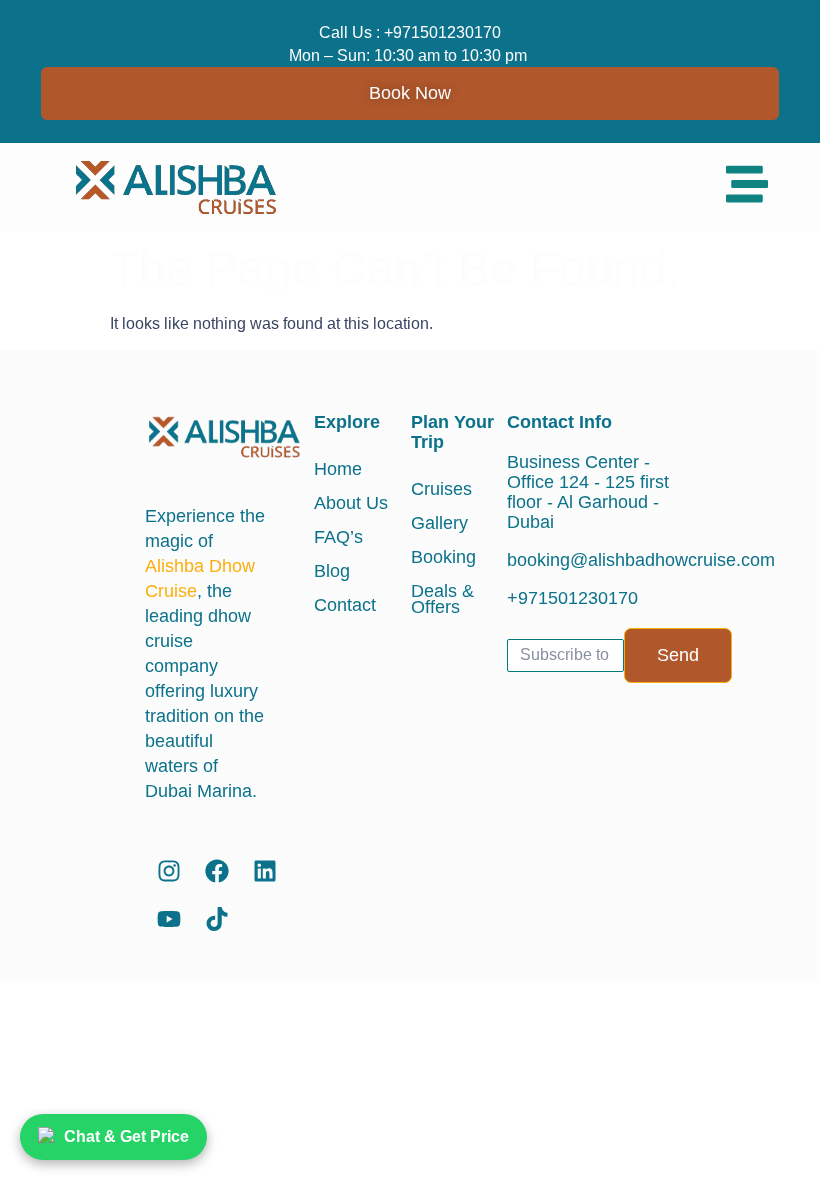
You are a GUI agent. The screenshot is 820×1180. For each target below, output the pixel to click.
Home (338, 469)
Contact (345, 605)
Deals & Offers (442, 599)
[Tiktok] (217, 919)
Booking (443, 557)
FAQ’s (338, 537)
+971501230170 (442, 32)
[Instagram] (169, 871)
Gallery (439, 523)
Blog (332, 571)
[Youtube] (169, 919)
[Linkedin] (265, 871)
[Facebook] (217, 871)
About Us (351, 503)
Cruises (441, 489)
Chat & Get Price (126, 1136)
